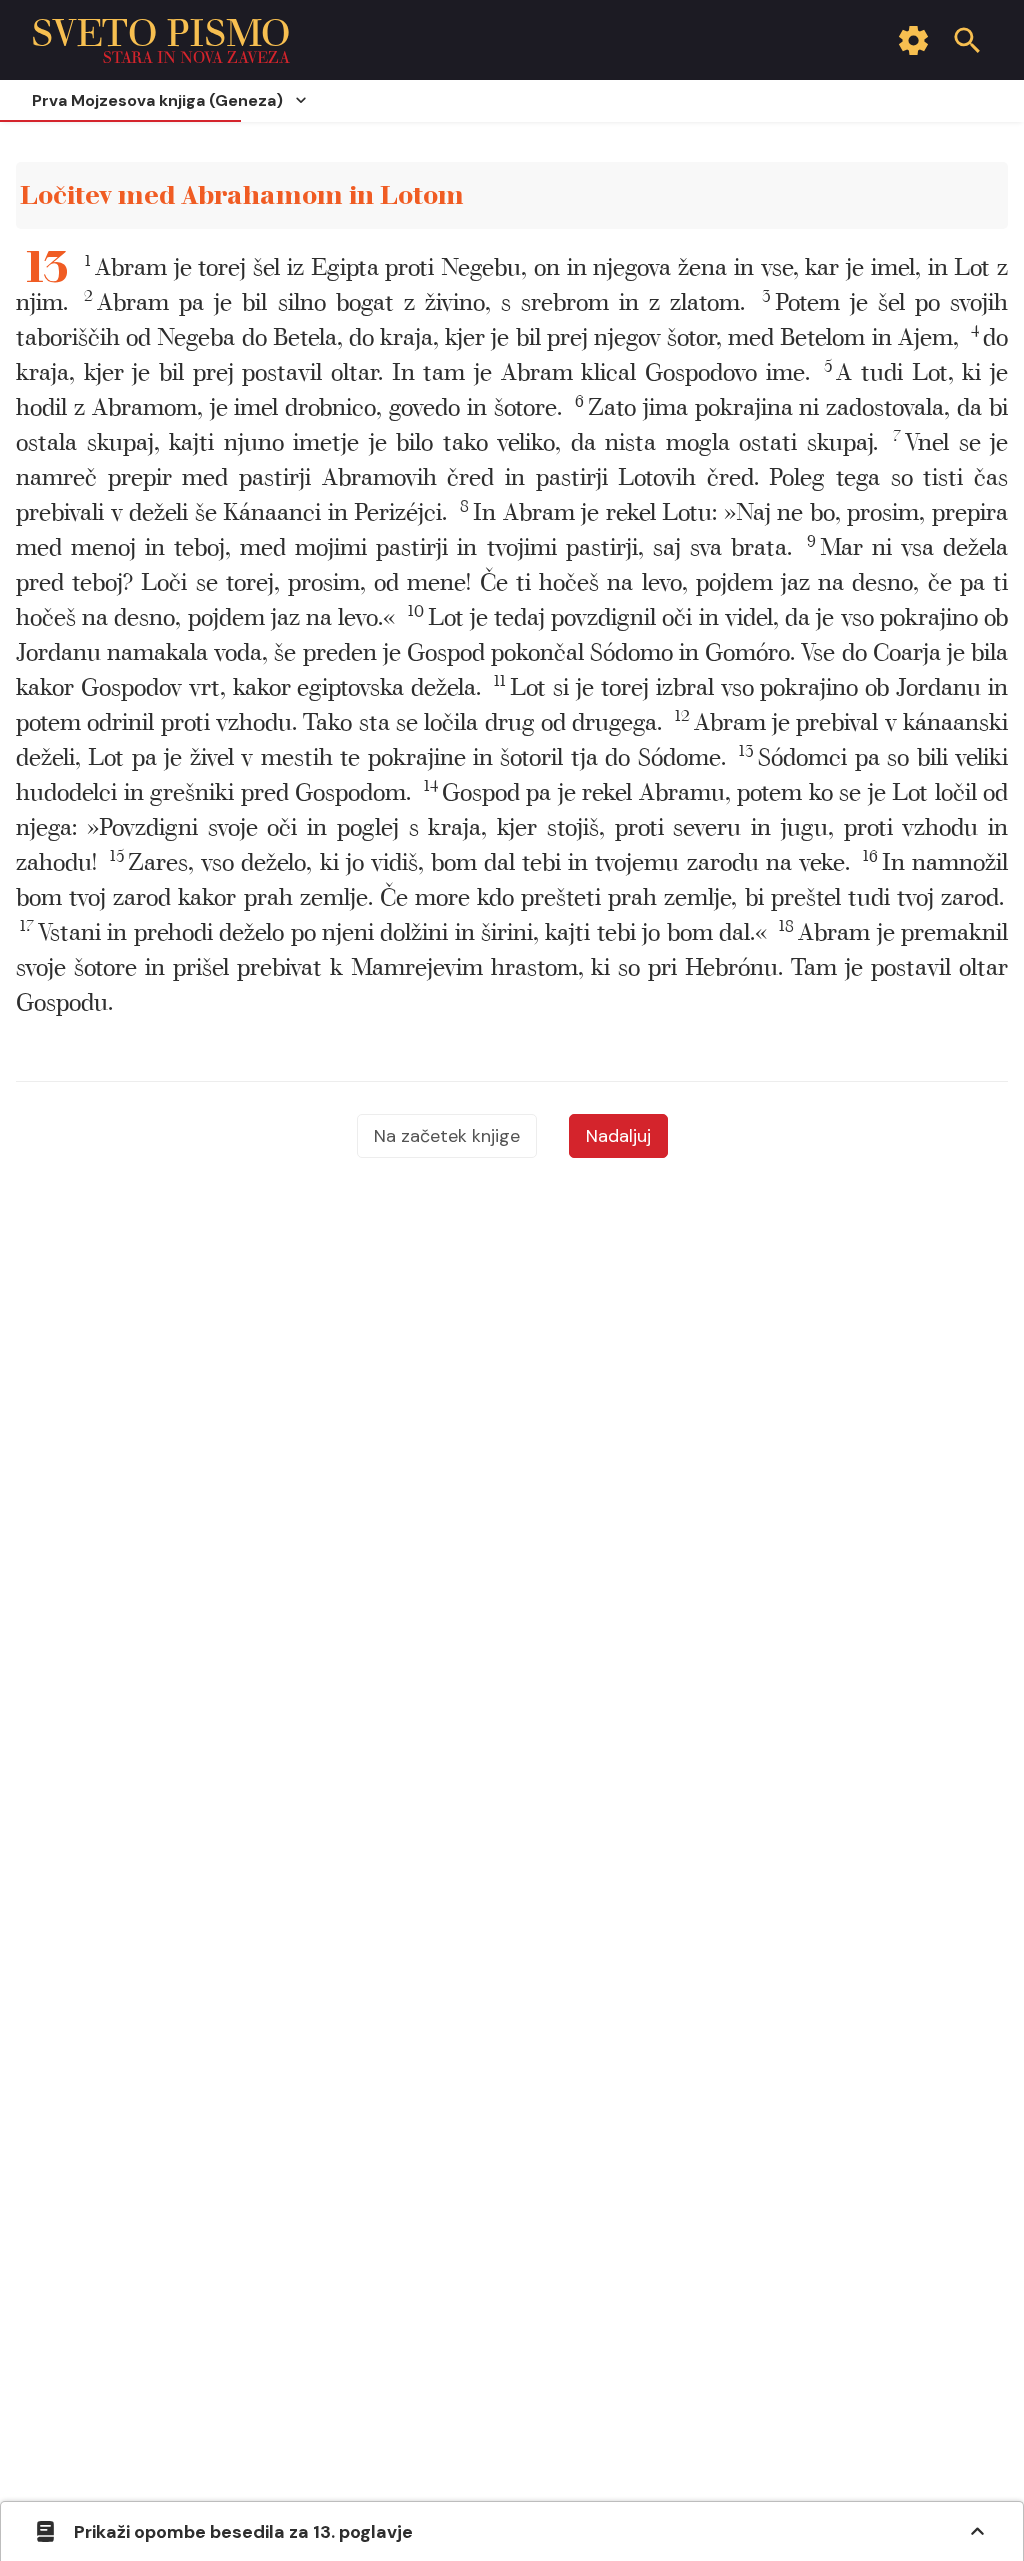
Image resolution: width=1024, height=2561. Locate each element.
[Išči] (967, 40)
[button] (414, 303)
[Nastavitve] (913, 40)
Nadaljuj (618, 1136)
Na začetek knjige (447, 1136)
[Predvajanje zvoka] (969, 196)
